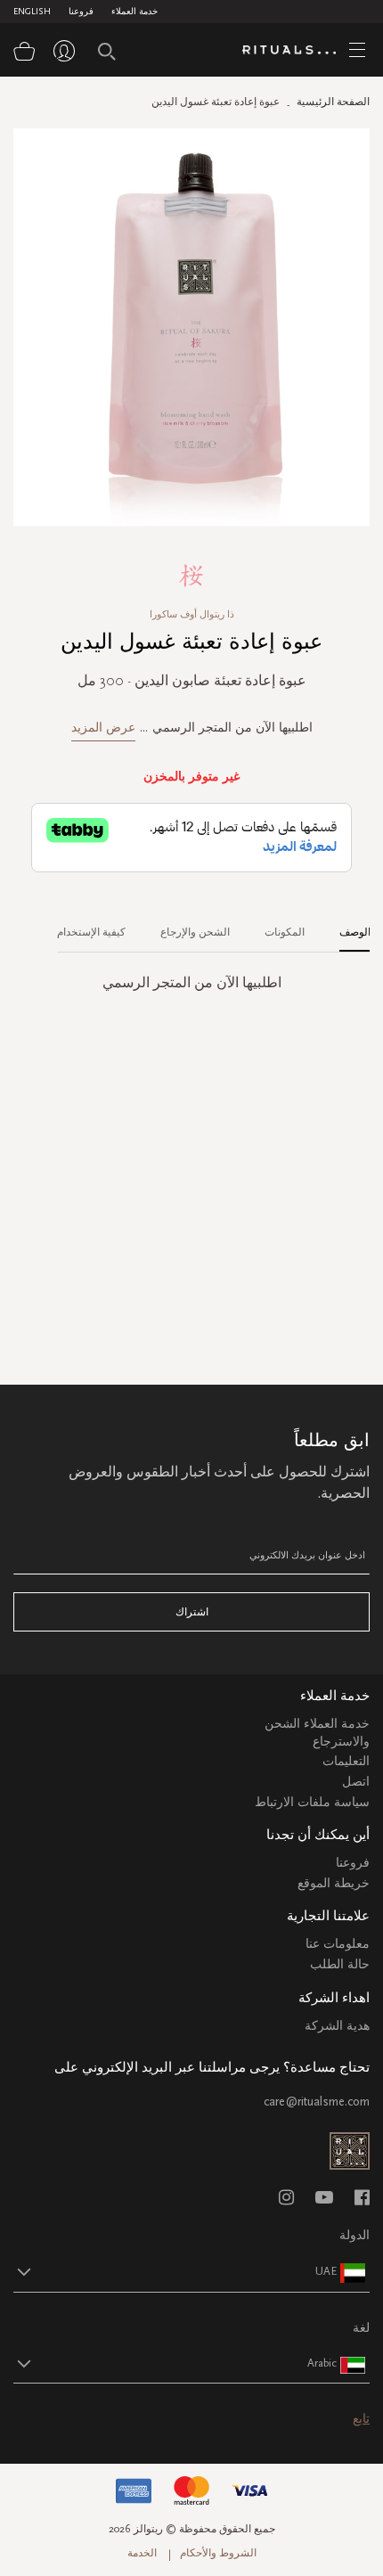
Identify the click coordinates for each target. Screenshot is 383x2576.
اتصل (356, 1782)
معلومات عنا (338, 1944)
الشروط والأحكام (218, 2553)
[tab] (346, 926)
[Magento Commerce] (296, 51)
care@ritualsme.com (317, 2102)
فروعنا (81, 12)
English (32, 12)
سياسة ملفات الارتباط (312, 1802)
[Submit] (107, 52)
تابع (361, 2419)
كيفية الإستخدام (91, 932)
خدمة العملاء (134, 12)
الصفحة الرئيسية (333, 102)
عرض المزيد (103, 728)
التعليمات (346, 1761)
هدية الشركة (337, 2026)
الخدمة (142, 2553)
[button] (175, 2271)
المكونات (285, 932)
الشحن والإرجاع (195, 932)
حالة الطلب (340, 1964)
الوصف (355, 932)
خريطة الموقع (334, 1883)
